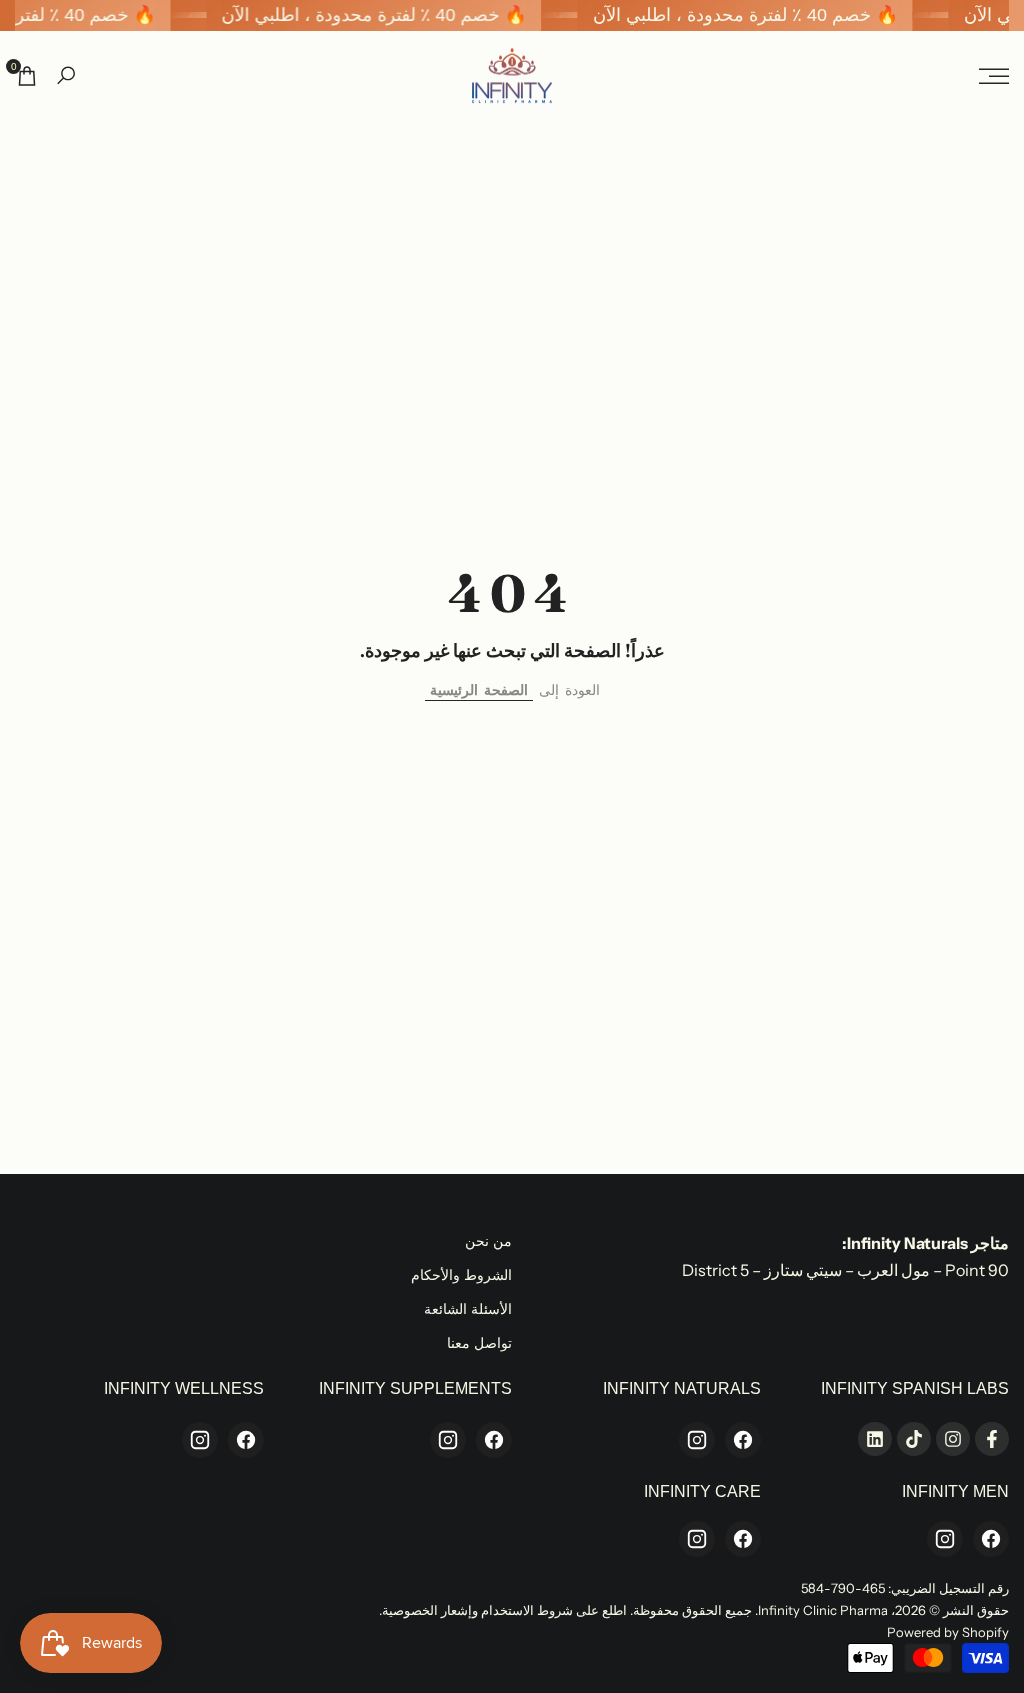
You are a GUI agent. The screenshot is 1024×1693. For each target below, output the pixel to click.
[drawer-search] (66, 75)
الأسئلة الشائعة (468, 1309)
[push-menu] (994, 76)
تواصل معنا (479, 1343)
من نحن (488, 1241)
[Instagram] (697, 1440)
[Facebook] (743, 1440)
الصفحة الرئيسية (479, 690)
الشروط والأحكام (461, 1275)
